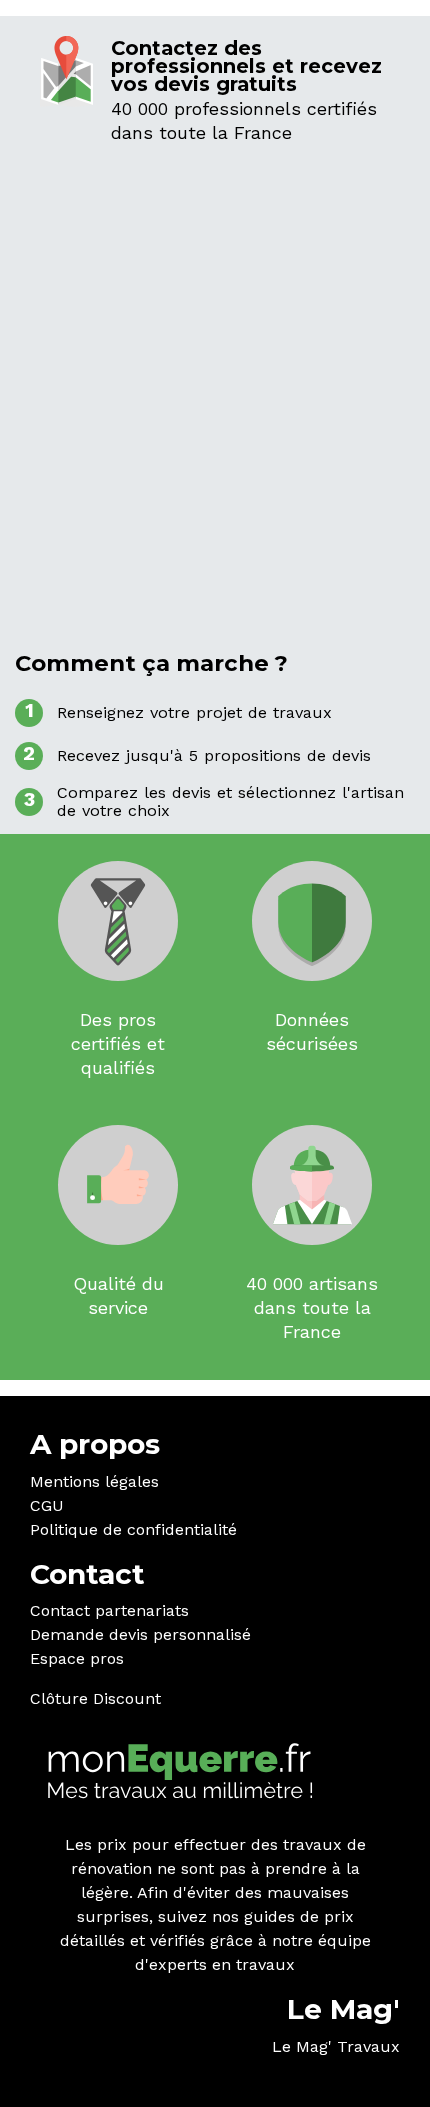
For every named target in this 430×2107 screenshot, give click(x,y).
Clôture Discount (95, 1698)
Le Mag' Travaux (336, 2046)
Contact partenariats (109, 1610)
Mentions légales (94, 1481)
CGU (47, 1505)
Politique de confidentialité (133, 1529)
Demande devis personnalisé (140, 1634)
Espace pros (77, 1658)
